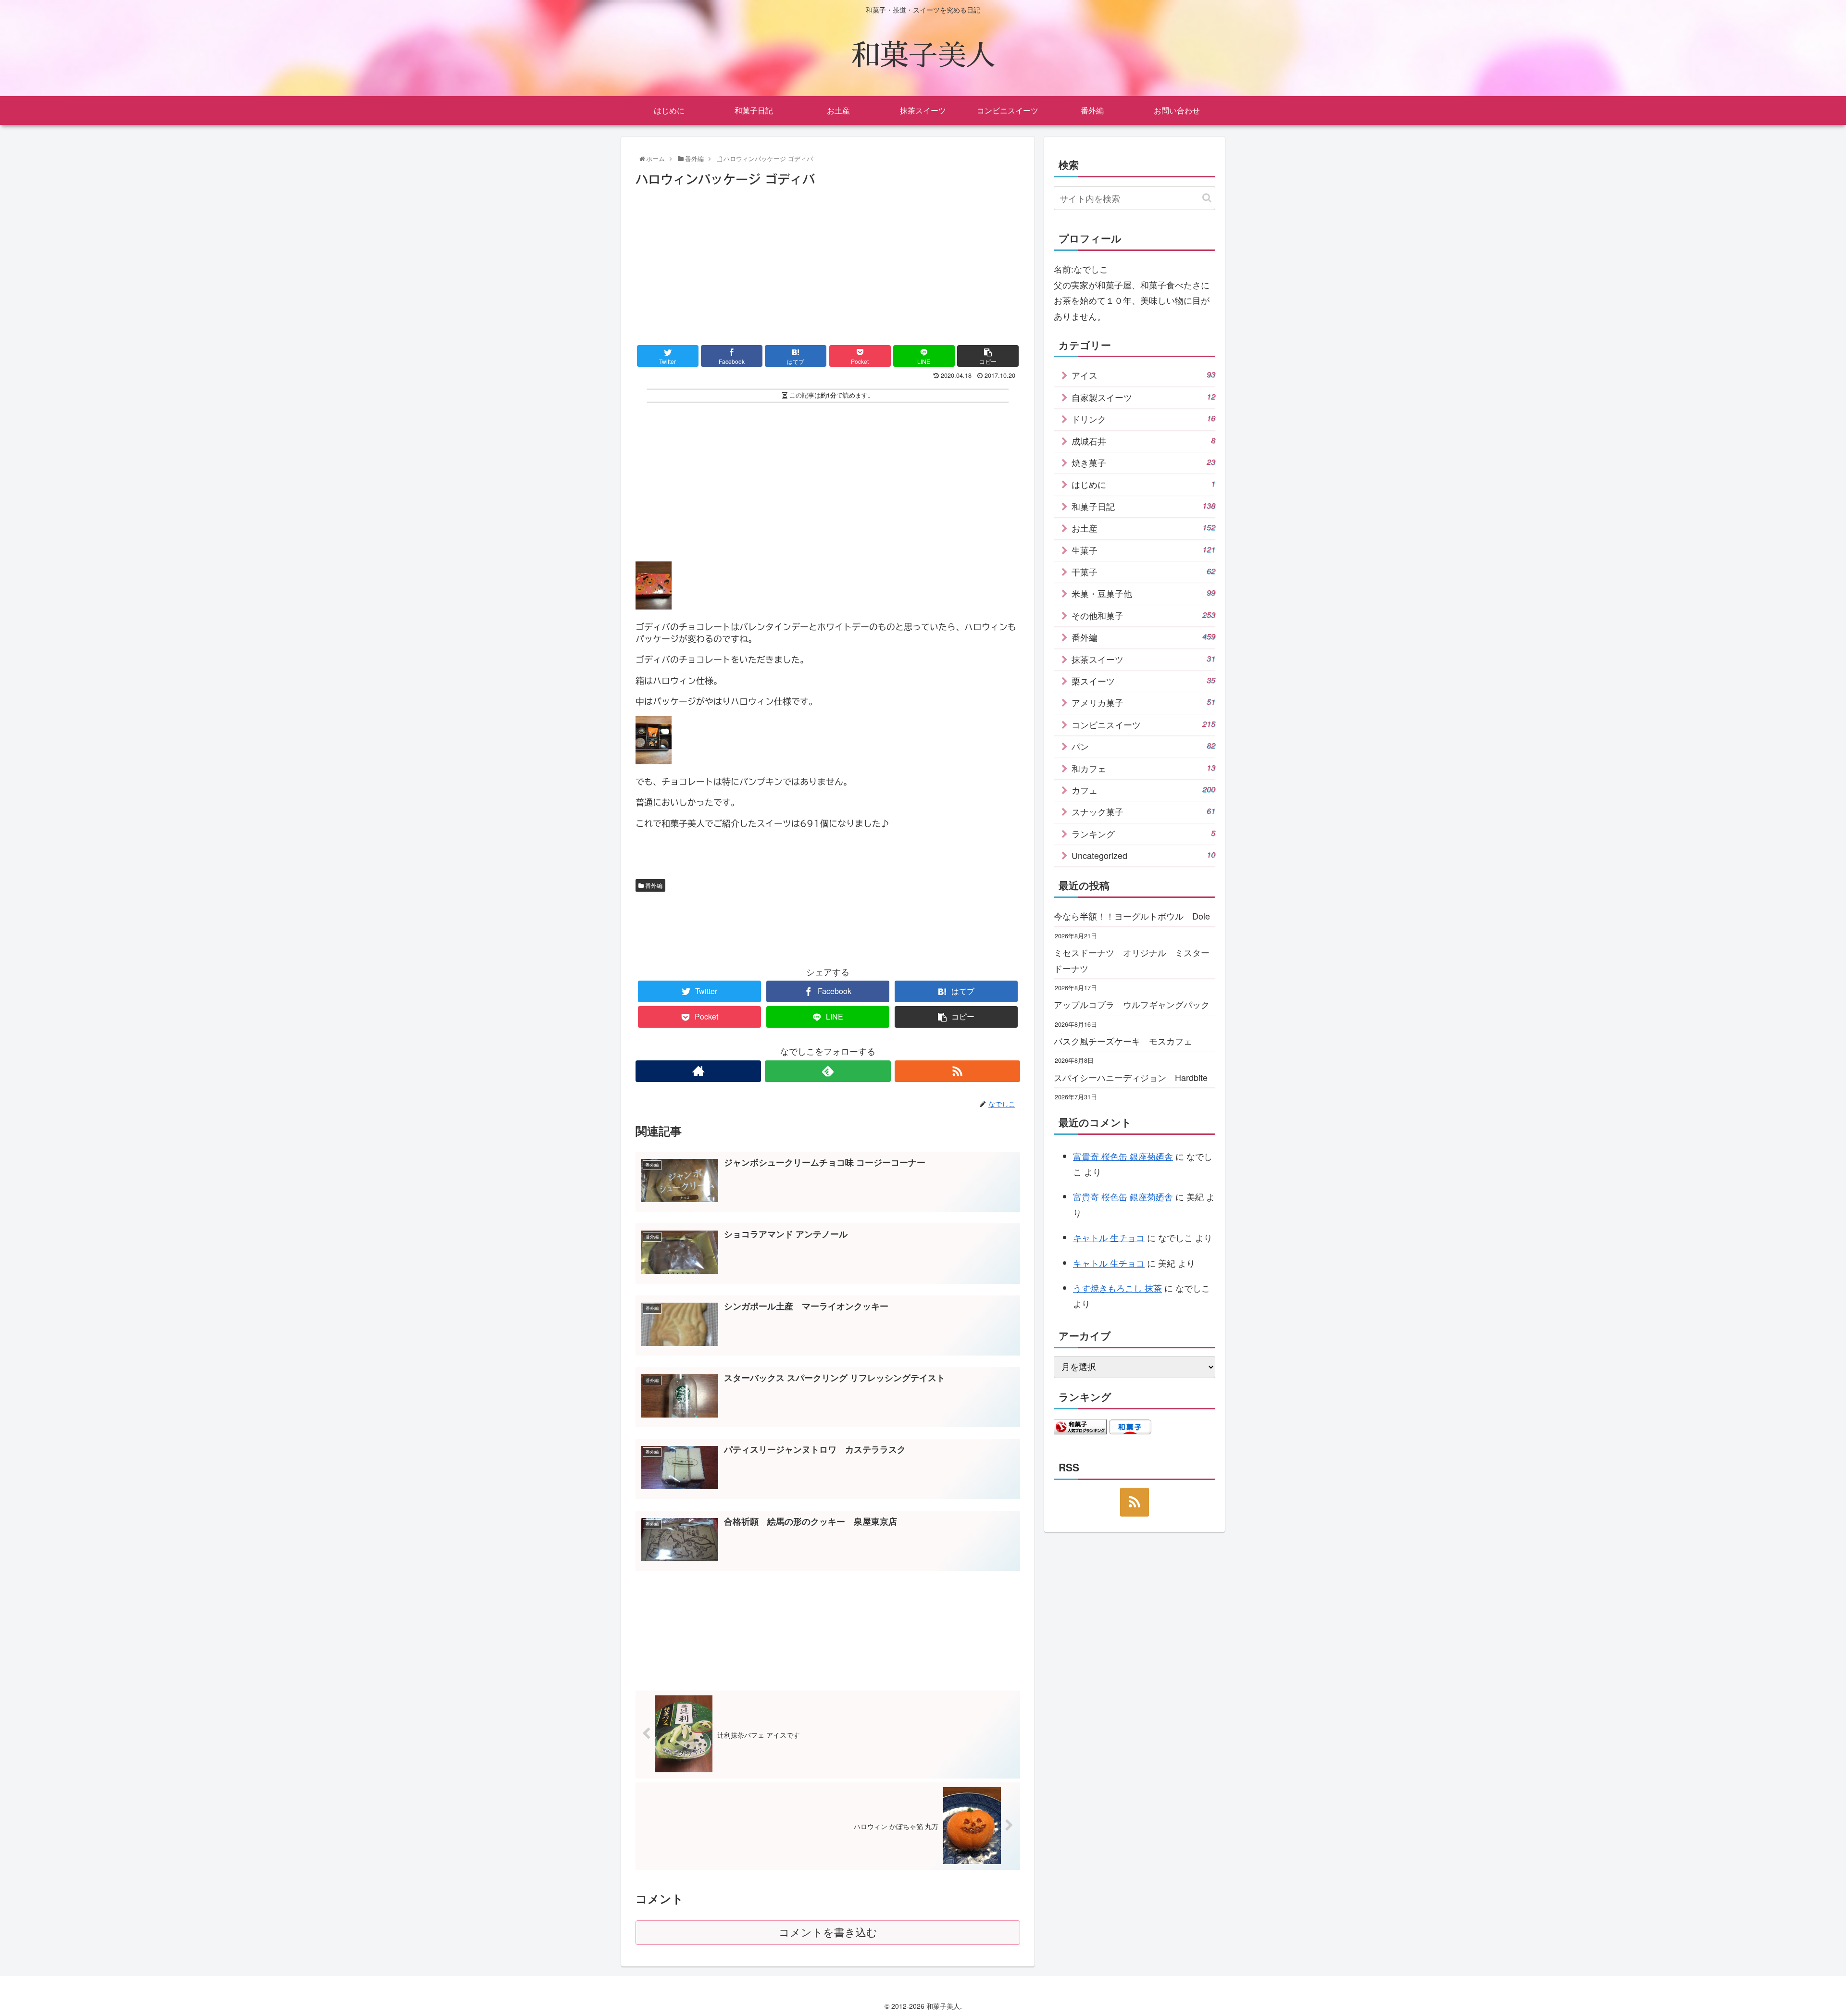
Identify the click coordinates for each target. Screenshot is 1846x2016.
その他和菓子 (1143, 615)
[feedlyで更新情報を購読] (828, 1071)
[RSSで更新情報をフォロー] (957, 1071)
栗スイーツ (1143, 681)
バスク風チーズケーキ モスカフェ (1123, 1041)
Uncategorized (1143, 855)
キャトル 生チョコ (1109, 1237)
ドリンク (1143, 419)
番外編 (653, 885)
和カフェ (1143, 768)
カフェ (1143, 790)
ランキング (1143, 834)
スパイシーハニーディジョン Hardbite (1131, 1077)
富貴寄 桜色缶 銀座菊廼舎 (1123, 1156)
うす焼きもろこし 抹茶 (1117, 1288)
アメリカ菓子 (1143, 702)
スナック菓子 (1143, 811)
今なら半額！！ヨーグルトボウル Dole (1132, 916)
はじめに (1143, 484)
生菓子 (1143, 550)
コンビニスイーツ (1143, 724)
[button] (1207, 198)
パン (1143, 746)
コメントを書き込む (828, 1933)
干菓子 (1143, 572)
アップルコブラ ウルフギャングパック (1132, 1004)
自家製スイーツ (1143, 397)
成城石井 (1143, 441)
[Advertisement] (828, 262)
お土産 (1143, 528)
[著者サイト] (698, 1071)
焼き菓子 (1143, 462)
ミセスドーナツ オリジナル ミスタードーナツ (1132, 960)
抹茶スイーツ (1143, 659)
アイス (1143, 375)
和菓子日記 (1143, 506)
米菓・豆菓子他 (1143, 593)
